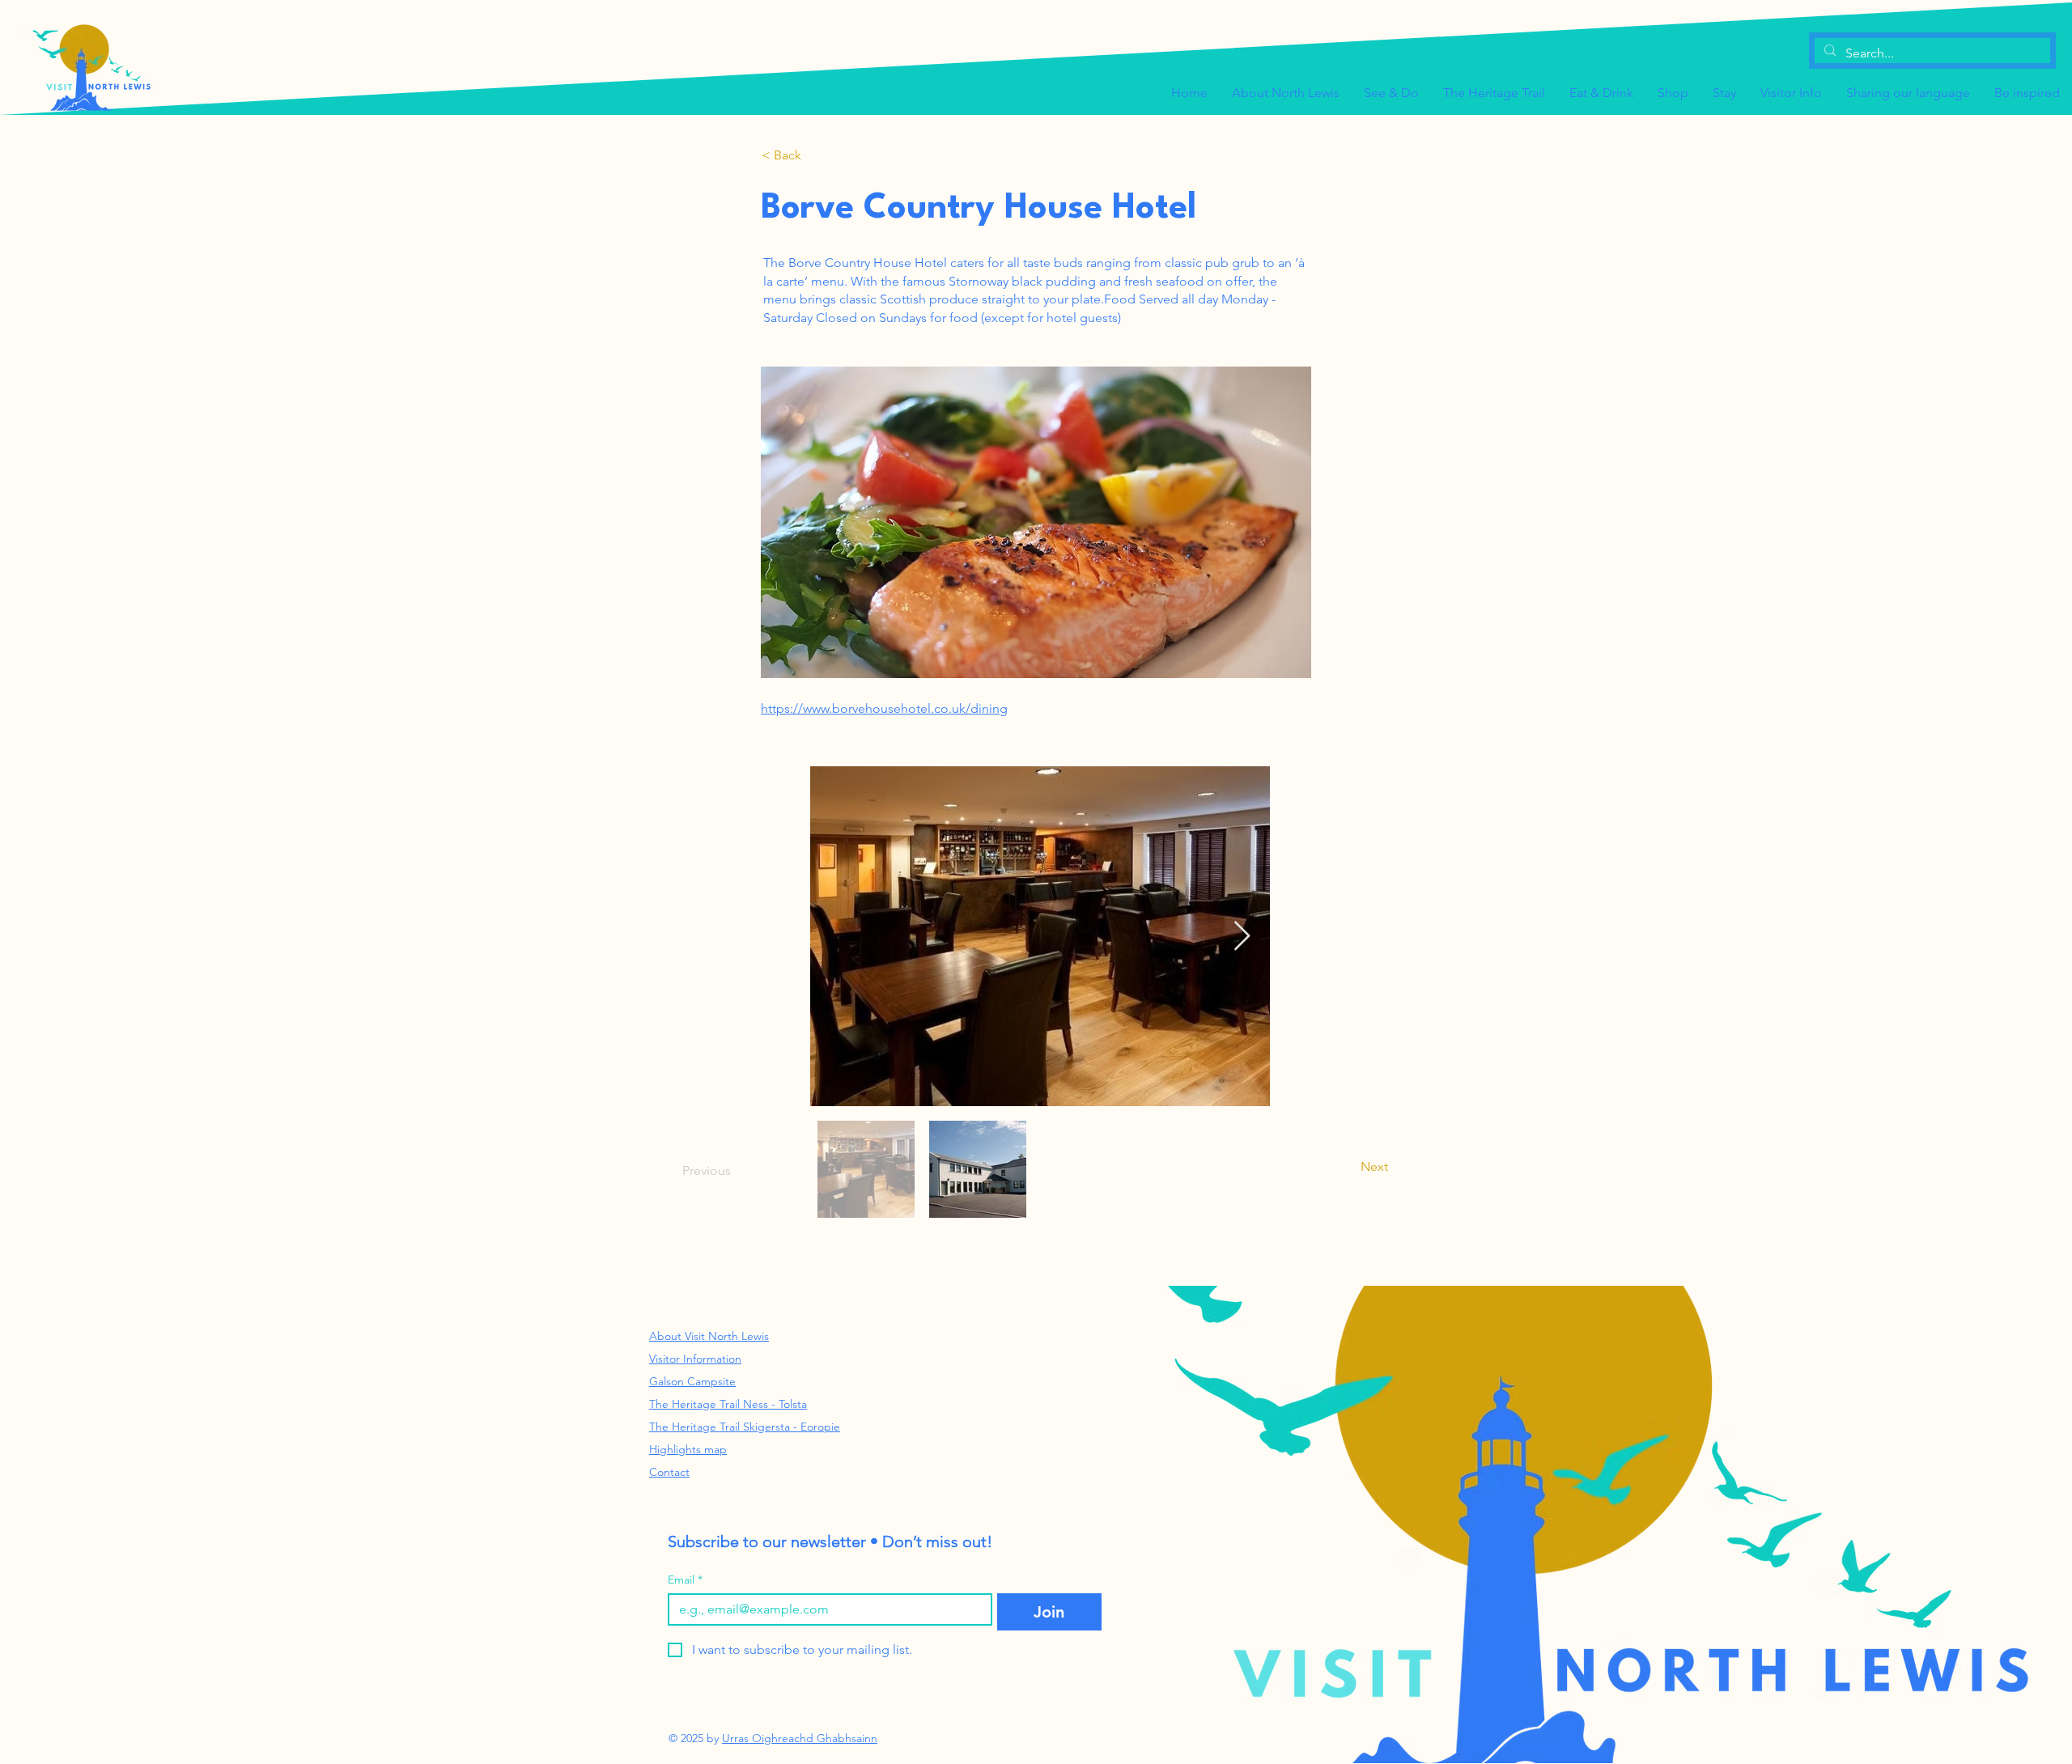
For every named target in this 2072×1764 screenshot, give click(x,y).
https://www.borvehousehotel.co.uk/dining (884, 708)
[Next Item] (1242, 937)
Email (685, 1580)
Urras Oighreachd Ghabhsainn (800, 1738)
